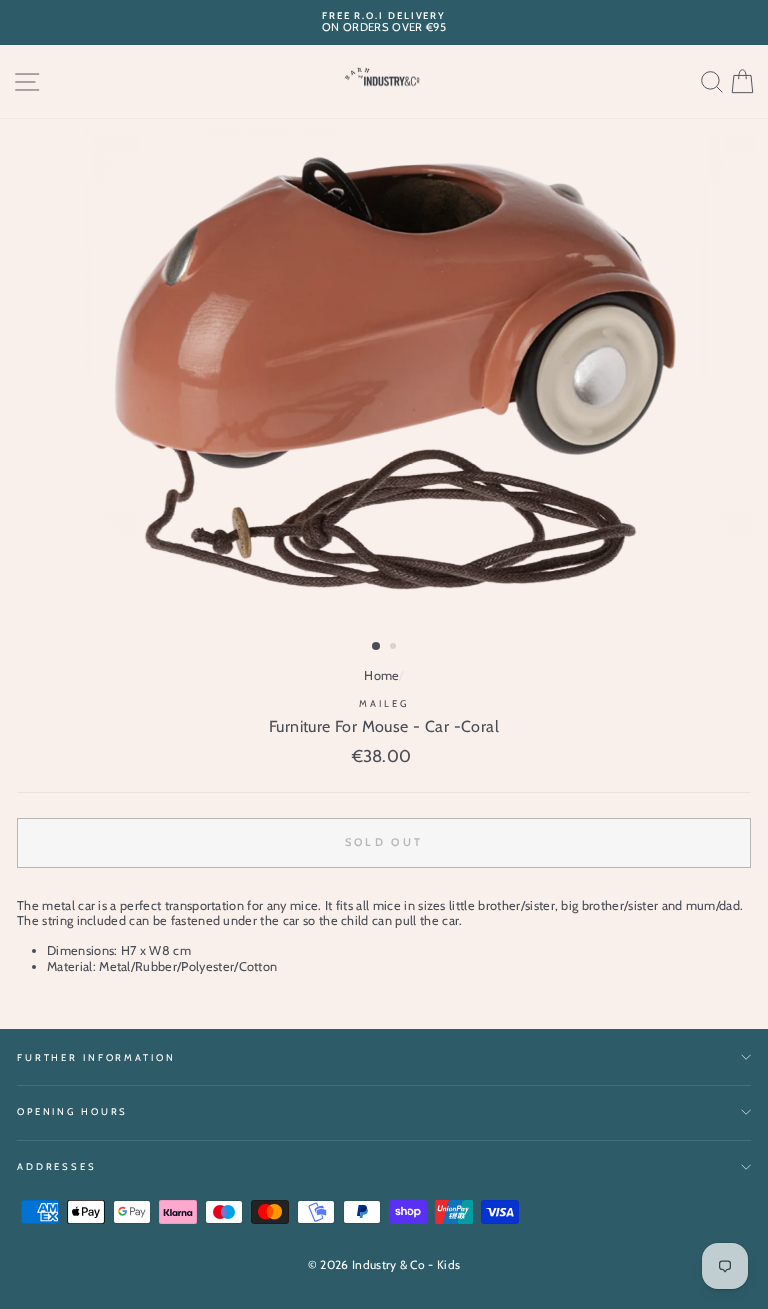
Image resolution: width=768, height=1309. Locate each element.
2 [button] (395, 648)
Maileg (383, 703)
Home (381, 675)
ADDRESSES (57, 1166)
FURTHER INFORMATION (96, 1057)
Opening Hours (72, 1111)
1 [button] (377, 647)
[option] (384, 22)
